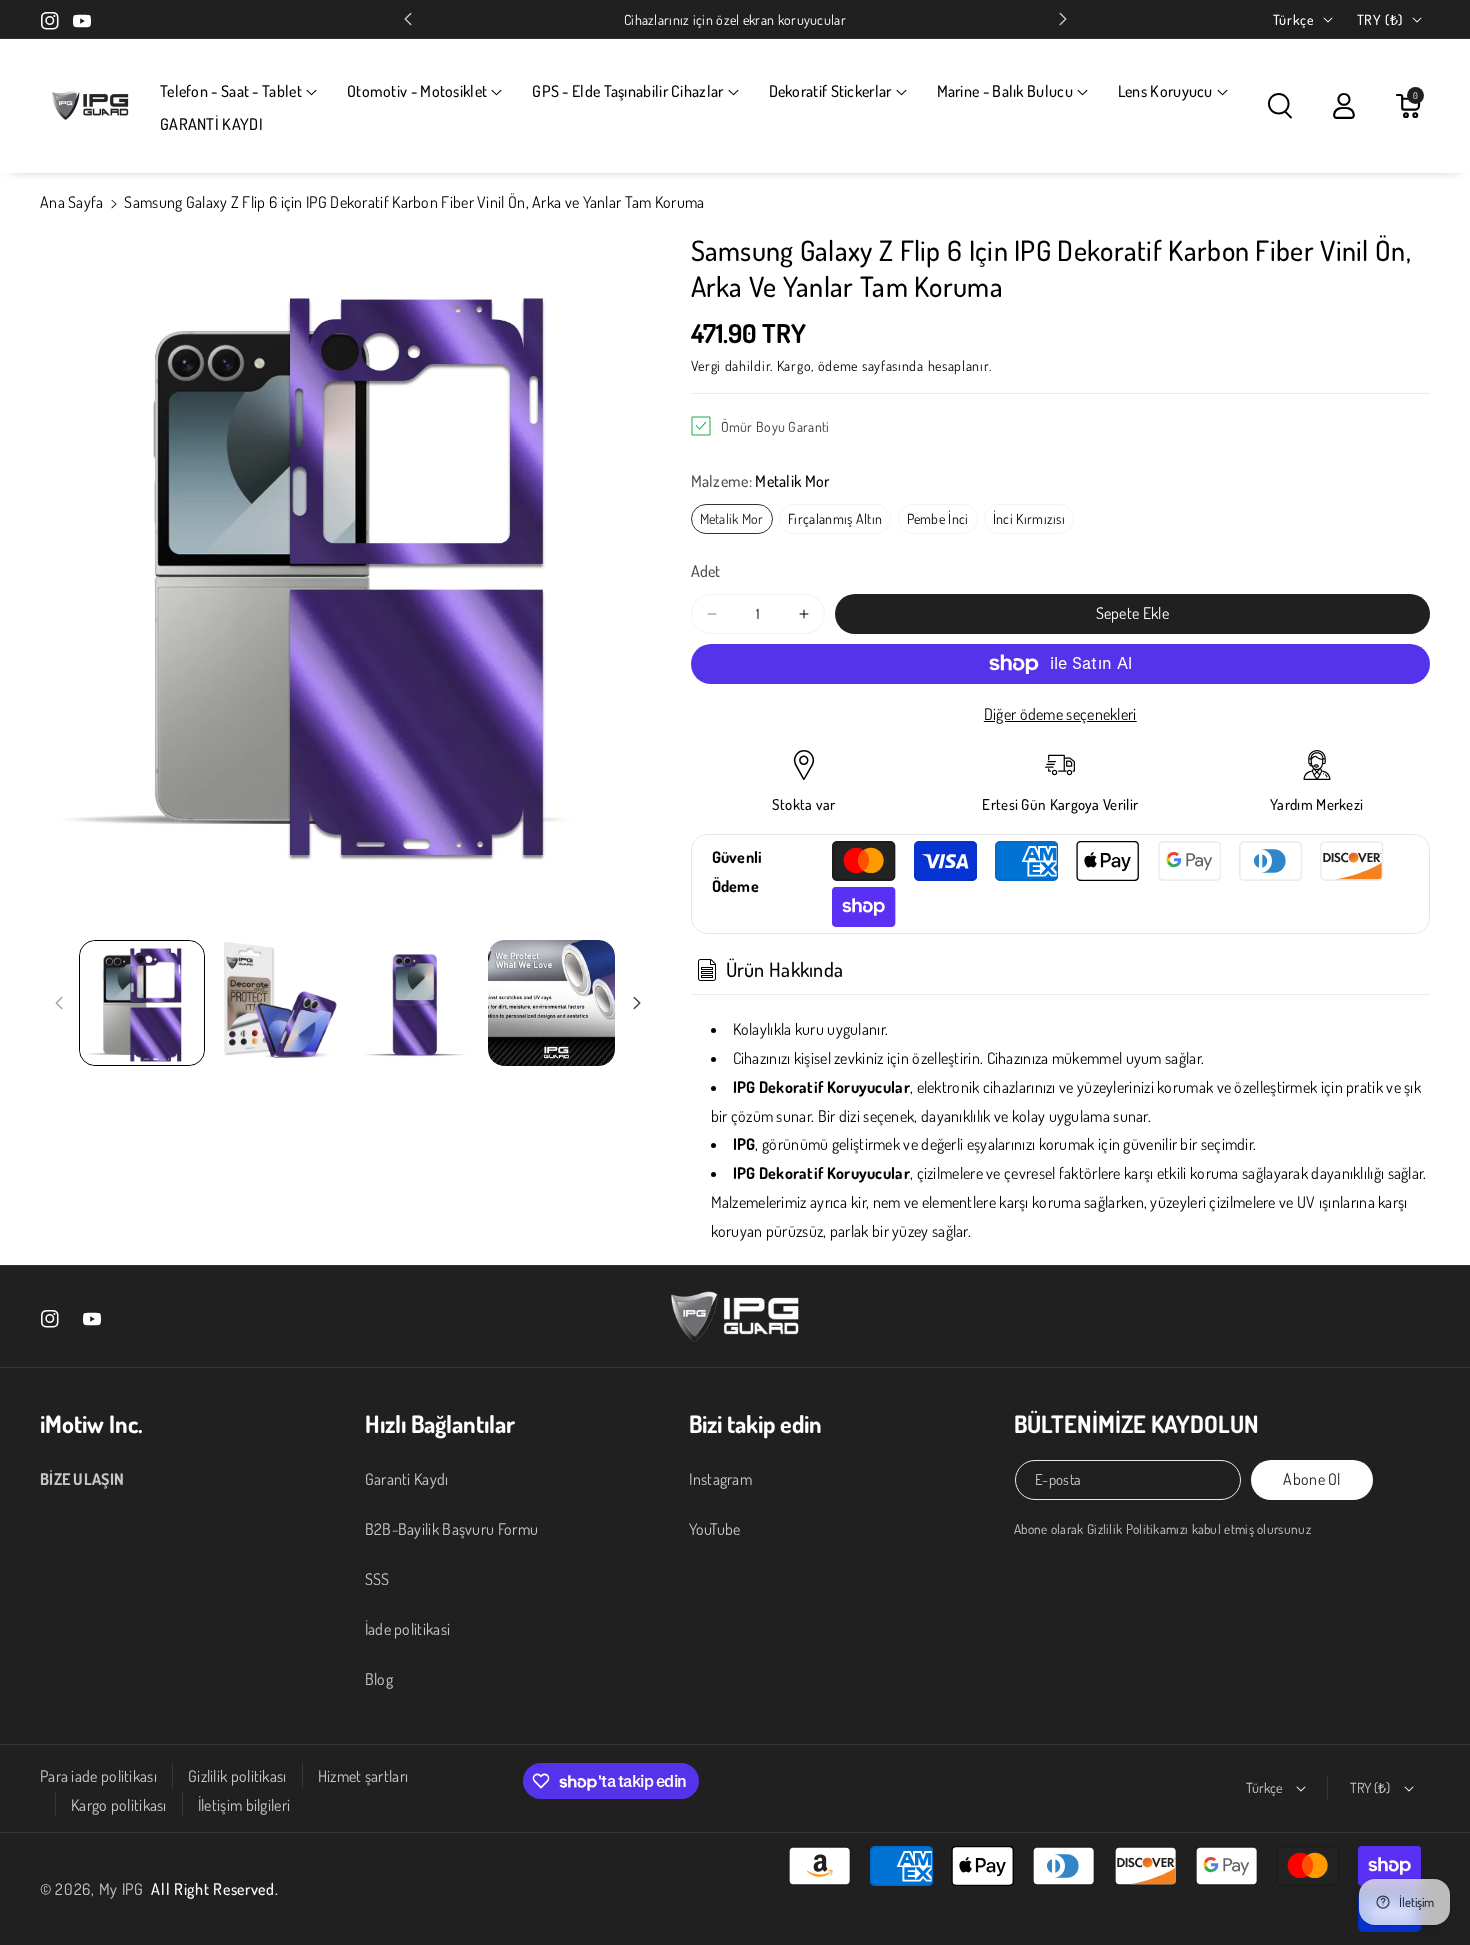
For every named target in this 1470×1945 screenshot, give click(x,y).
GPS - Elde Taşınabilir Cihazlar (627, 91)
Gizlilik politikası (237, 1776)
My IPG (121, 1889)
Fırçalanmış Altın (835, 518)
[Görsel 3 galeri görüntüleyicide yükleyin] (415, 1003)
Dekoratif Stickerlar (830, 91)
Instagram (720, 1479)
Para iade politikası (98, 1776)
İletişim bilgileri (244, 1805)
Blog (379, 1679)
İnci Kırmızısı (1029, 518)
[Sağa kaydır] (637, 1003)
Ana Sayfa (72, 202)
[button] (238, 91)
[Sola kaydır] (59, 1003)
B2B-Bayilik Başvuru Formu (452, 1529)
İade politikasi (408, 1629)
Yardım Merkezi (1316, 804)
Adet (706, 571)
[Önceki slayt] (408, 19)
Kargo (794, 365)
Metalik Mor (732, 518)
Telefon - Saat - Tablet (231, 91)
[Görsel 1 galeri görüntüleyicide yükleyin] (142, 1003)
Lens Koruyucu (1165, 91)
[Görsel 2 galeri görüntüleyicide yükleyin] (278, 1003)
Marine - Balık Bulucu (1005, 91)
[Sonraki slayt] (1063, 19)
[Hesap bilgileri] (1344, 106)
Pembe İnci (938, 518)
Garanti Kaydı (407, 1479)
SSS (377, 1579)
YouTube (714, 1529)
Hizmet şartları (363, 1776)
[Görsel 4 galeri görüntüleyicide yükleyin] (551, 1003)
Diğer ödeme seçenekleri (1060, 714)
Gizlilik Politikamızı (1137, 1528)
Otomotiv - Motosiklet (417, 91)
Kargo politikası (119, 1805)
